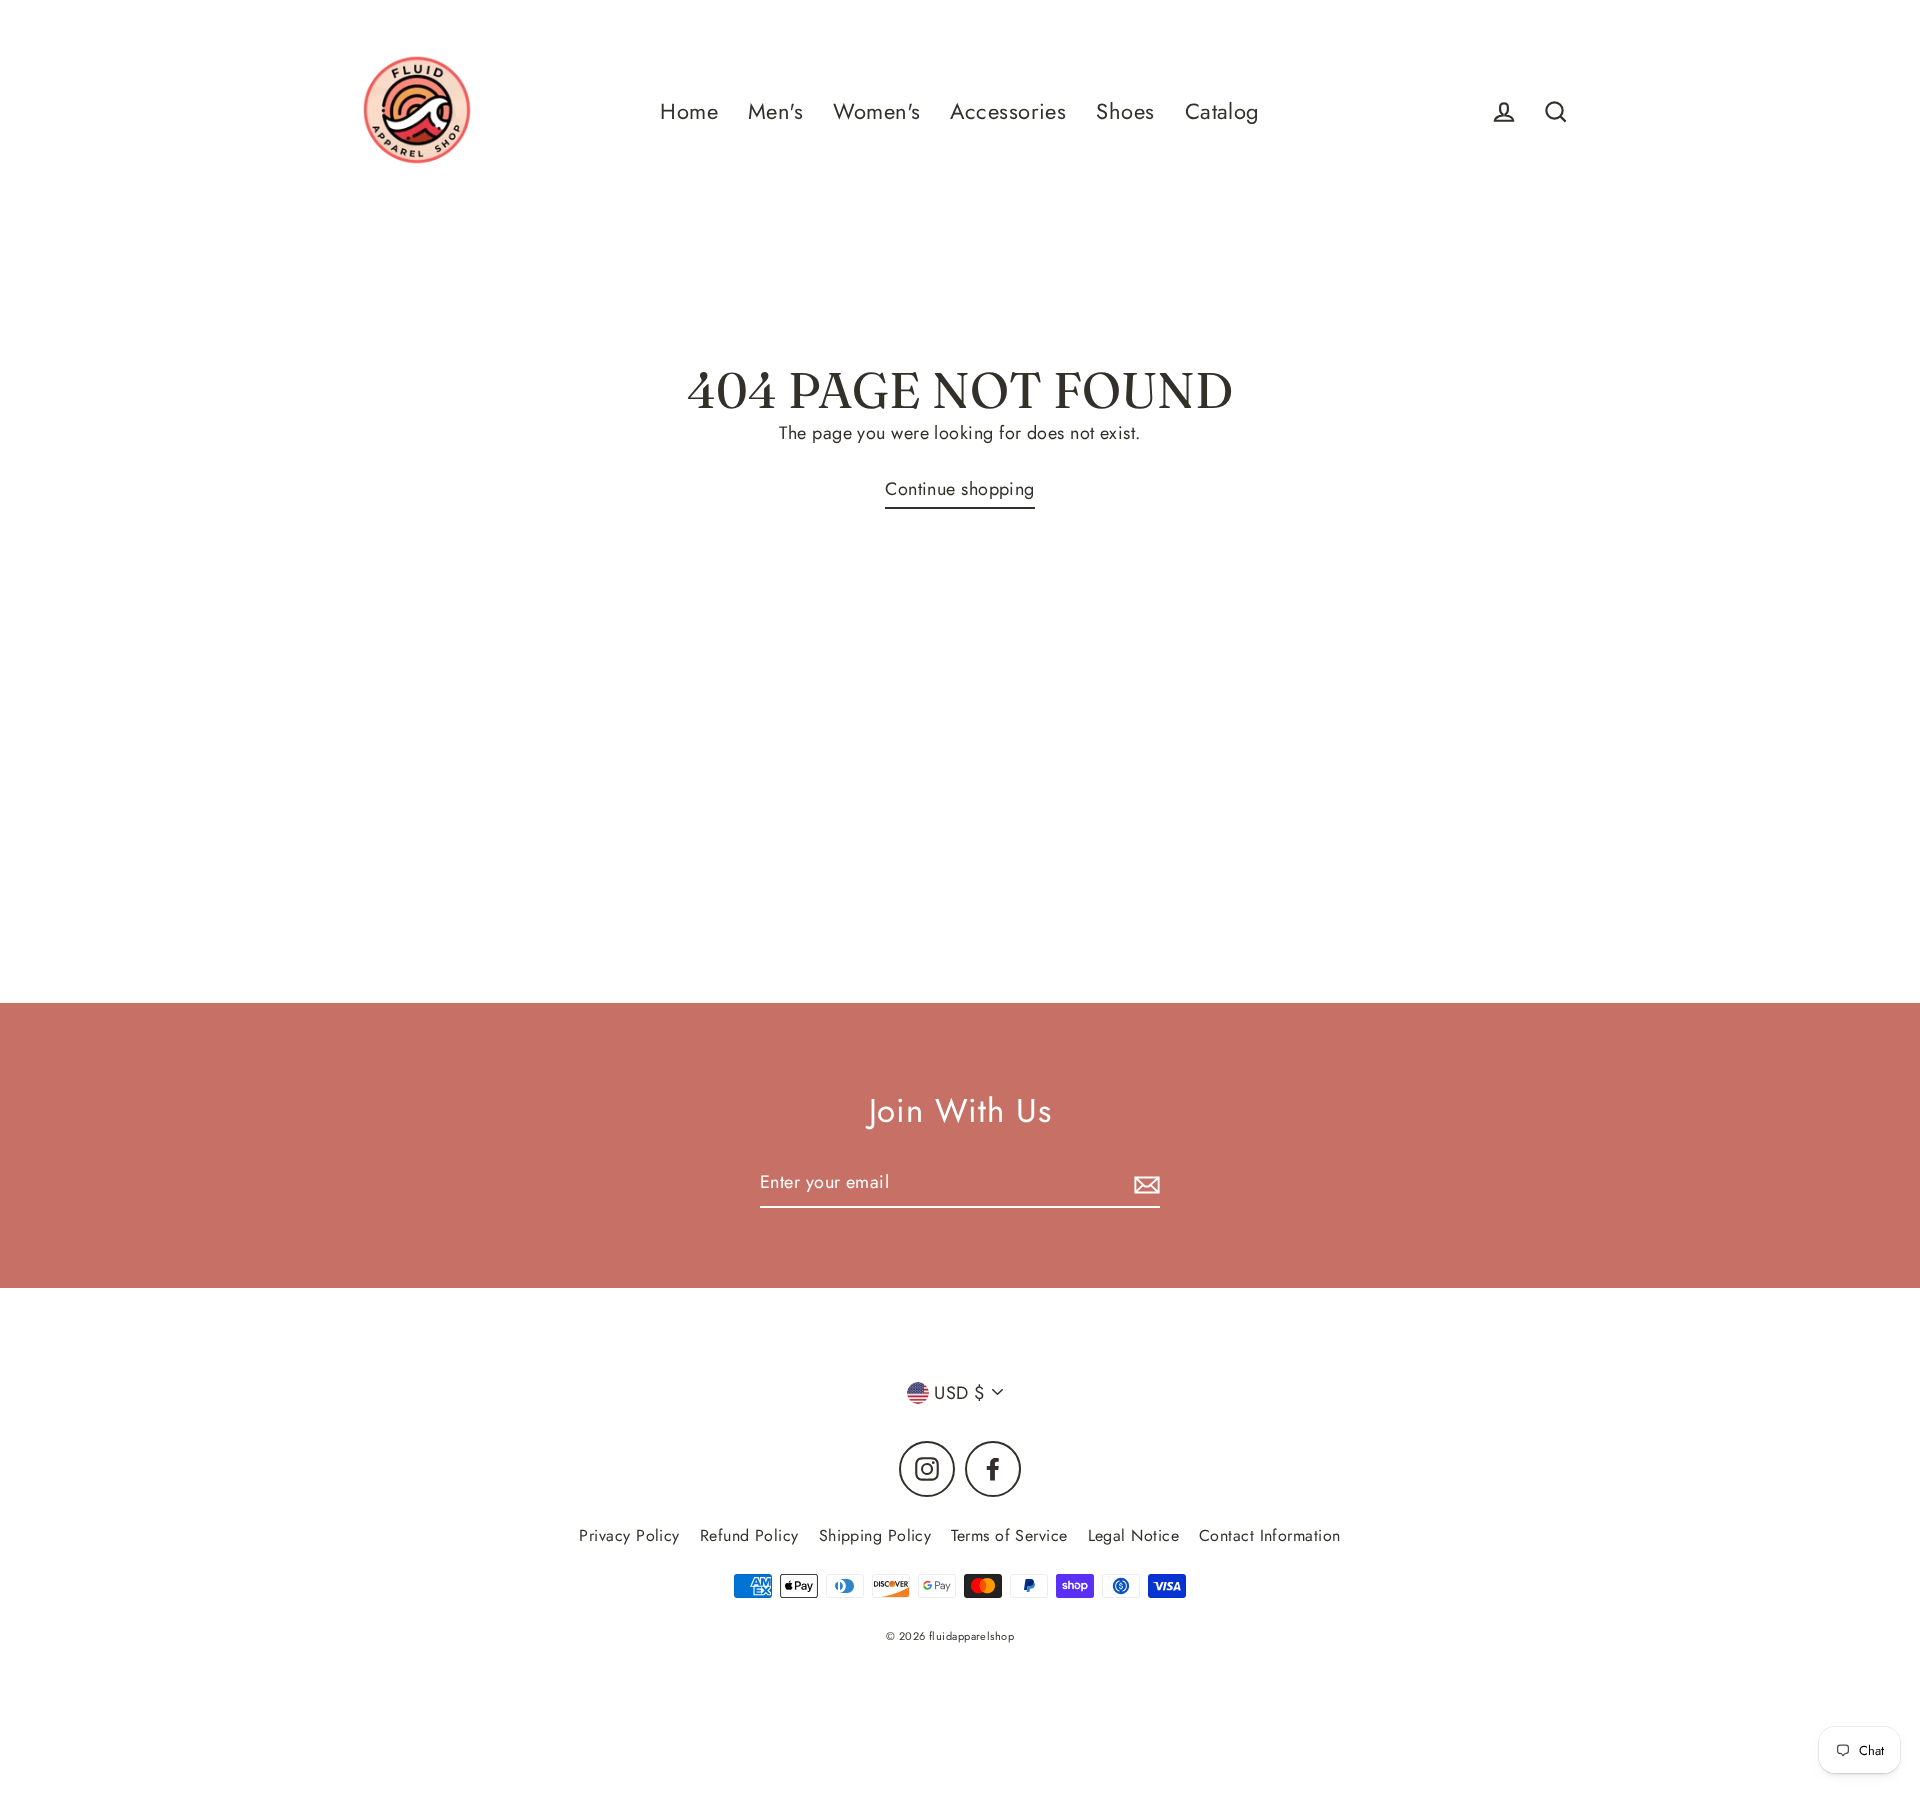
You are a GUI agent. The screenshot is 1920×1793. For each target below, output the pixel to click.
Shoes (1125, 111)
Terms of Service (1009, 1535)
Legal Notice (1133, 1535)
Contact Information (1270, 1535)
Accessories (1008, 111)
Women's (876, 111)
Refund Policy (749, 1535)
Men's (775, 111)
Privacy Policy (629, 1535)
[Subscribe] (1144, 1183)
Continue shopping (960, 489)
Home (689, 111)
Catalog (1222, 111)
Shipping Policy (875, 1535)
